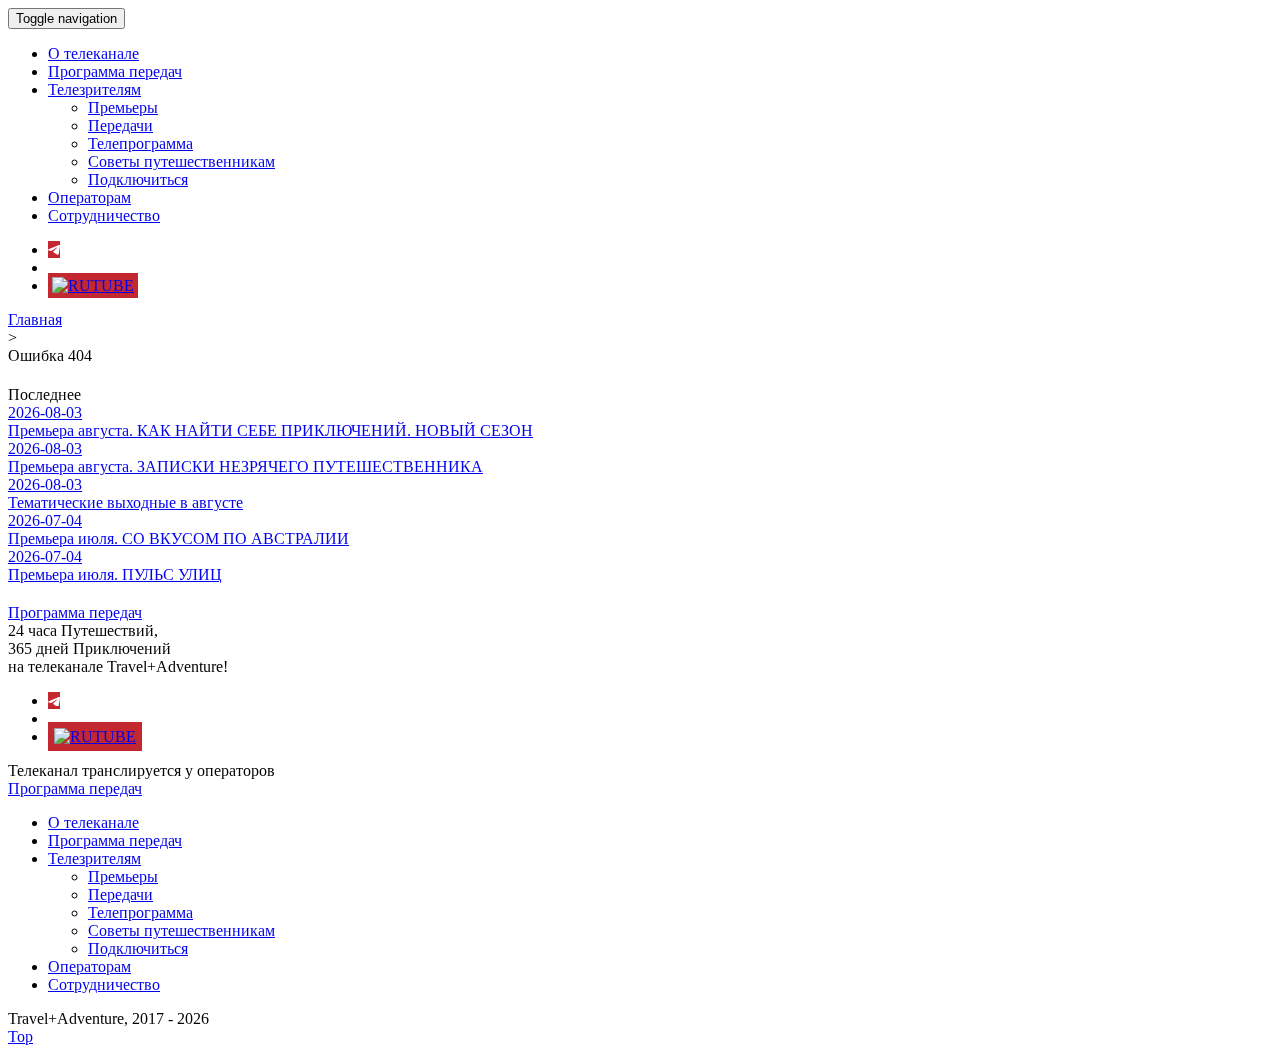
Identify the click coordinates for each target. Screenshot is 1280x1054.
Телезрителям (94, 89)
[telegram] (54, 700)
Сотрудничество (104, 215)
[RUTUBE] (93, 285)
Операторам (89, 197)
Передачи (120, 125)
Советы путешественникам (181, 161)
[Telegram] (54, 249)
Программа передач (115, 71)
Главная (35, 319)
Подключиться (138, 179)
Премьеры (123, 107)
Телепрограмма (140, 143)
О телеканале (93, 53)
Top (20, 1036)
